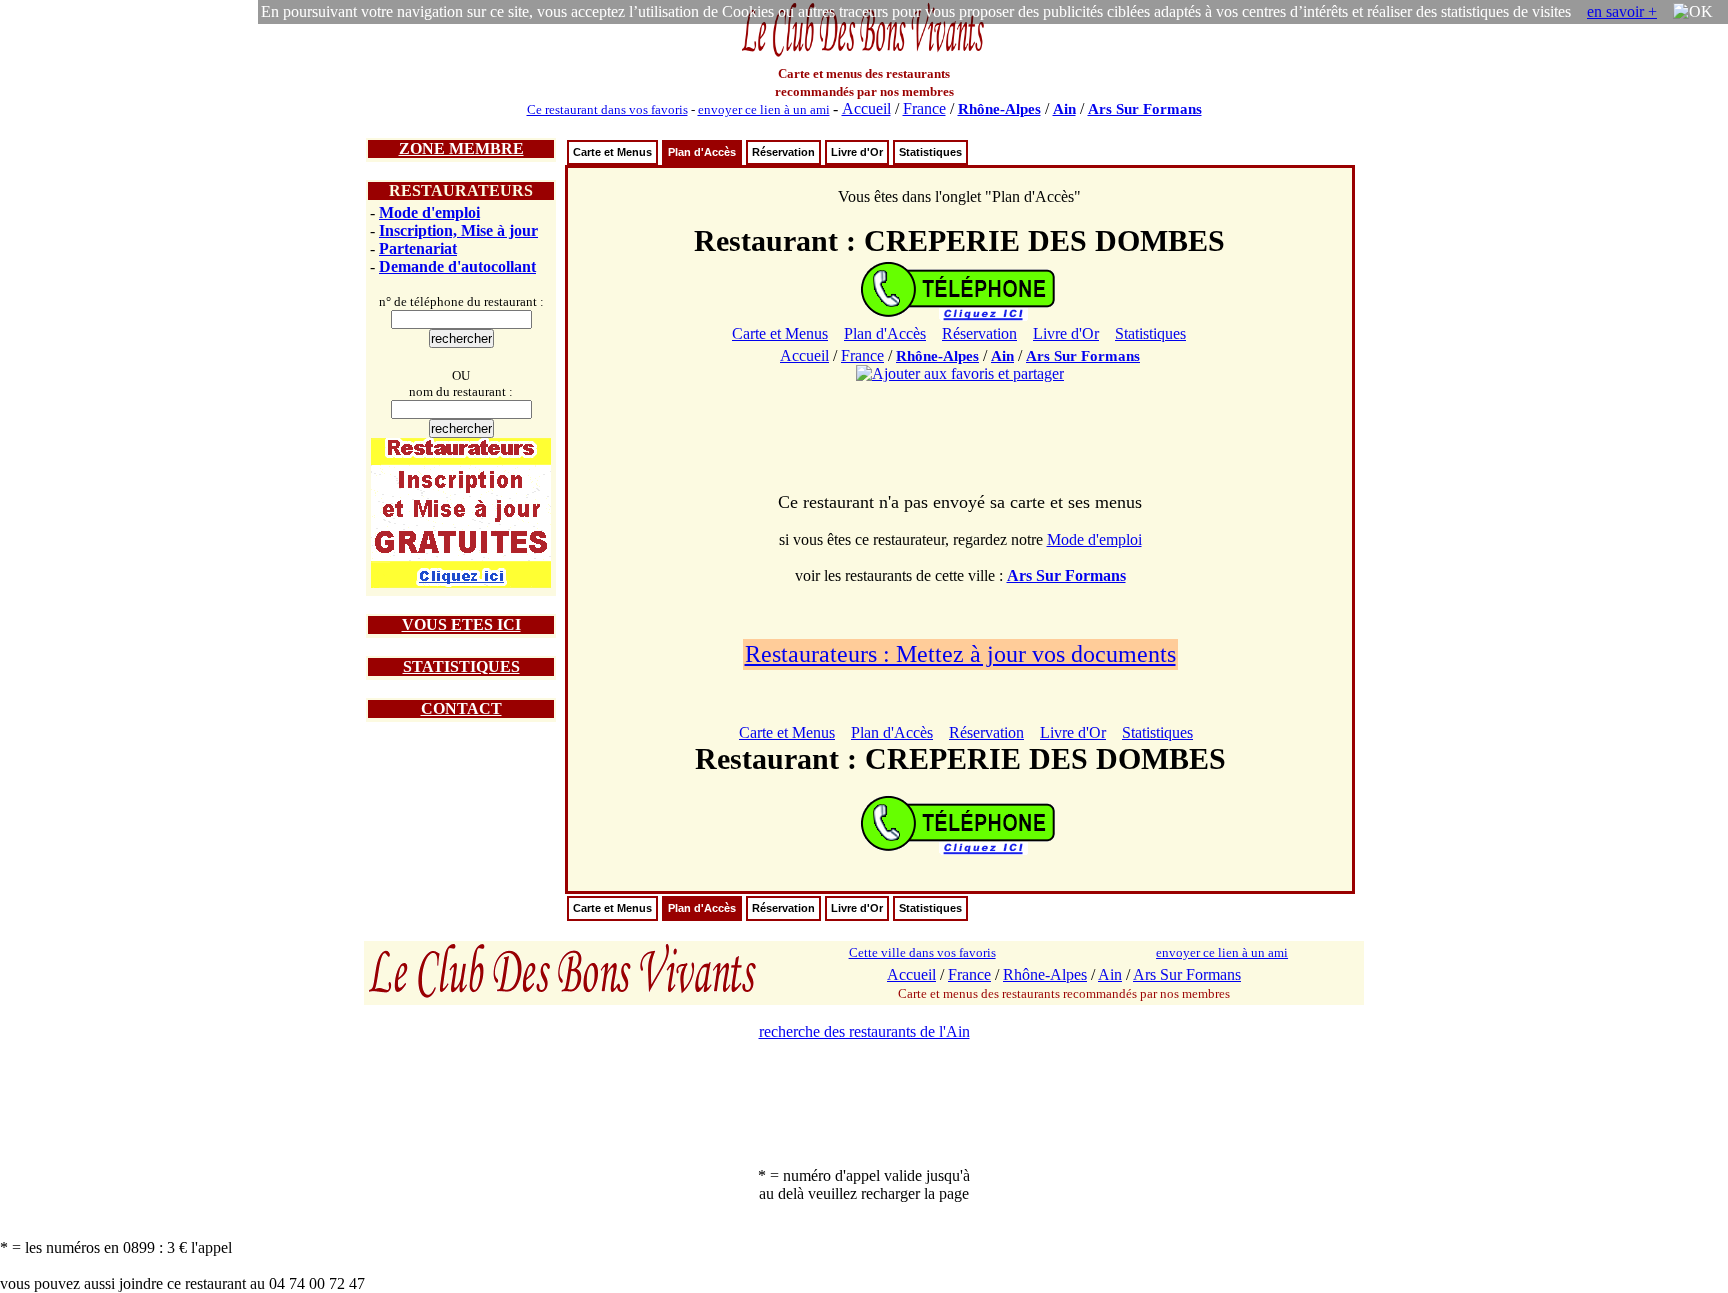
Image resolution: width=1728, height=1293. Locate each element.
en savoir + (1622, 11)
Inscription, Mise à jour (458, 230)
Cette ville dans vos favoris (922, 952)
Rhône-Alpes (999, 109)
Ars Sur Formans (1145, 109)
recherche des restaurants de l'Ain (864, 1031)
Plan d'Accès (702, 152)
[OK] (1693, 12)
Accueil (866, 108)
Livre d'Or (857, 152)
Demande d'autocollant (457, 266)
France (924, 108)
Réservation (783, 152)
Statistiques (930, 152)
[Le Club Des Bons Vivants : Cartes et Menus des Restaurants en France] (864, 54)
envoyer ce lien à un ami (764, 109)
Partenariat (418, 248)
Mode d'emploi (429, 212)
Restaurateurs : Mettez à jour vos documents (960, 654)
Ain (1064, 109)
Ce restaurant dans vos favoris (607, 109)
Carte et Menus (612, 152)
